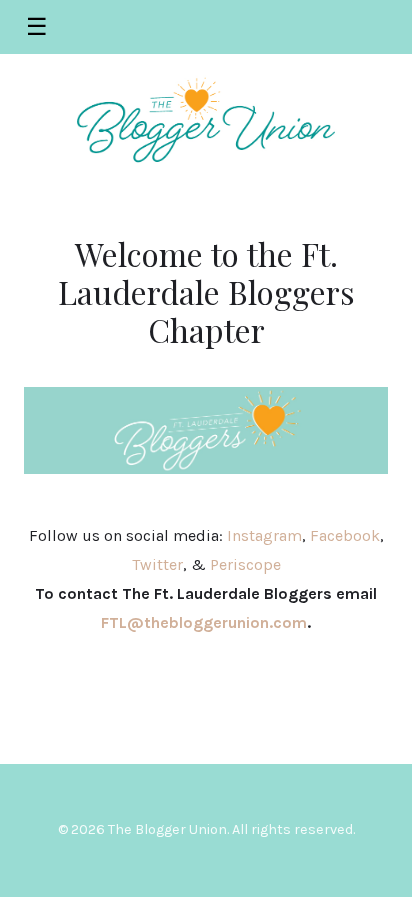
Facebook (345, 535)
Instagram (264, 535)
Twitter (157, 564)
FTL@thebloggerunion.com (204, 622)
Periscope (245, 564)
